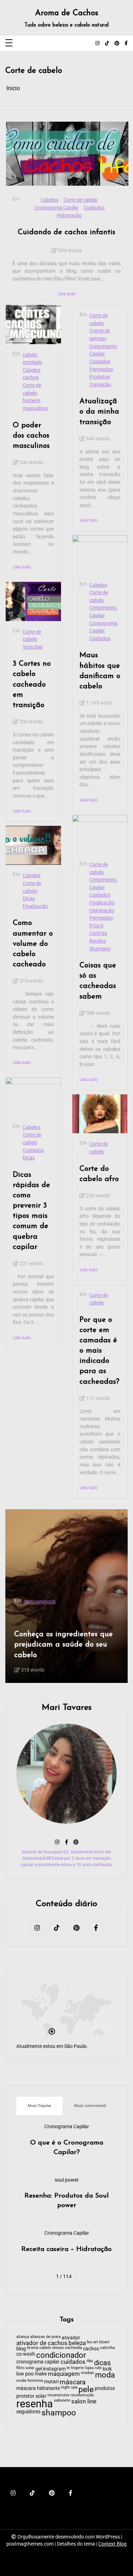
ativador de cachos (42, 2343)
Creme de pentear (100, 335)
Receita (98, 941)
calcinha (107, 2348)
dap (90, 2361)
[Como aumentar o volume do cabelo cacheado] (33, 845)
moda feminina (30, 2381)
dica (55, 1654)
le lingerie (75, 2368)
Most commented (90, 2106)
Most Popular (40, 2106)
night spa (69, 2388)
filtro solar (25, 2368)
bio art (93, 2342)
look (107, 2369)
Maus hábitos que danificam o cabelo (100, 671)
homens (32, 401)
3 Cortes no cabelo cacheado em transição (32, 684)
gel (39, 2369)
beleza (77, 2343)
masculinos (35, 408)
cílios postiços (31, 1654)
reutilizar (25, 1662)
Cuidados (94, 208)
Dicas (29, 899)
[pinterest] (117, 44)
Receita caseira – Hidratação (66, 2249)
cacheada (73, 2348)
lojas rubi (93, 2368)
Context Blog (112, 2544)
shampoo (59, 2413)
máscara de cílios (43, 1585)
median (87, 2373)
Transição (100, 385)
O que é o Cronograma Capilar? (67, 2148)
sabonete (62, 2401)
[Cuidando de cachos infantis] (67, 154)
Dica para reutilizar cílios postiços (58, 1623)
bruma (33, 2348)
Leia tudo (67, 294)
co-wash (26, 2354)
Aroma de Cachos (67, 13)
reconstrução (82, 2395)
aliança (23, 2337)
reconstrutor (59, 2395)
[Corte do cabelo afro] (100, 1114)
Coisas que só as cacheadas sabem (98, 981)
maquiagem (92, 1654)
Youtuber (33, 647)
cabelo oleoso (52, 2348)
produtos (105, 2388)
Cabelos (50, 200)
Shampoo (100, 949)
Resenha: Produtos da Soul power (66, 2201)
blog (21, 2349)
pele (86, 2390)
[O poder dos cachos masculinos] (33, 324)
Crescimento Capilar (103, 350)
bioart (104, 2342)
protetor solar (31, 2396)
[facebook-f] (126, 44)
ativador (71, 2338)
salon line (84, 2402)
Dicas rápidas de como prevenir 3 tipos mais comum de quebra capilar (31, 1211)
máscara (73, 2382)
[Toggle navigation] (9, 43)
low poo (25, 2374)
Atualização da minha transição (99, 412)
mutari (51, 2381)
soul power (67, 2180)
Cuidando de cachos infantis (66, 232)
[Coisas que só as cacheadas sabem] (100, 834)
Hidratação (69, 216)
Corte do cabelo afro (99, 1174)
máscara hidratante (38, 2388)
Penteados (101, 369)
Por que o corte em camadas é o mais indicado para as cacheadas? (99, 1351)
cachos (31, 378)
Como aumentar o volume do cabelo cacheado (33, 943)
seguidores (28, 2412)
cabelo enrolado (32, 359)
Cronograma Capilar (56, 208)
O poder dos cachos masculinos (31, 436)
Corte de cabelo (81, 200)
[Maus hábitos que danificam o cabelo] (100, 555)
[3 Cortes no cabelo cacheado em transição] (33, 601)
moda (105, 2375)
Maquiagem (71, 1578)
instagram (54, 2369)
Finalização (35, 906)
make (47, 1578)
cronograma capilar (38, 2362)
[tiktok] (107, 44)
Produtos (100, 377)
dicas (102, 2363)
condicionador (61, 2355)
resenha (35, 2404)
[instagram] (98, 44)
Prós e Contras (98, 930)
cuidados (73, 2362)
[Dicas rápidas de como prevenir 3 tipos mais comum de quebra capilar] (33, 1097)
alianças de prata (45, 2337)
